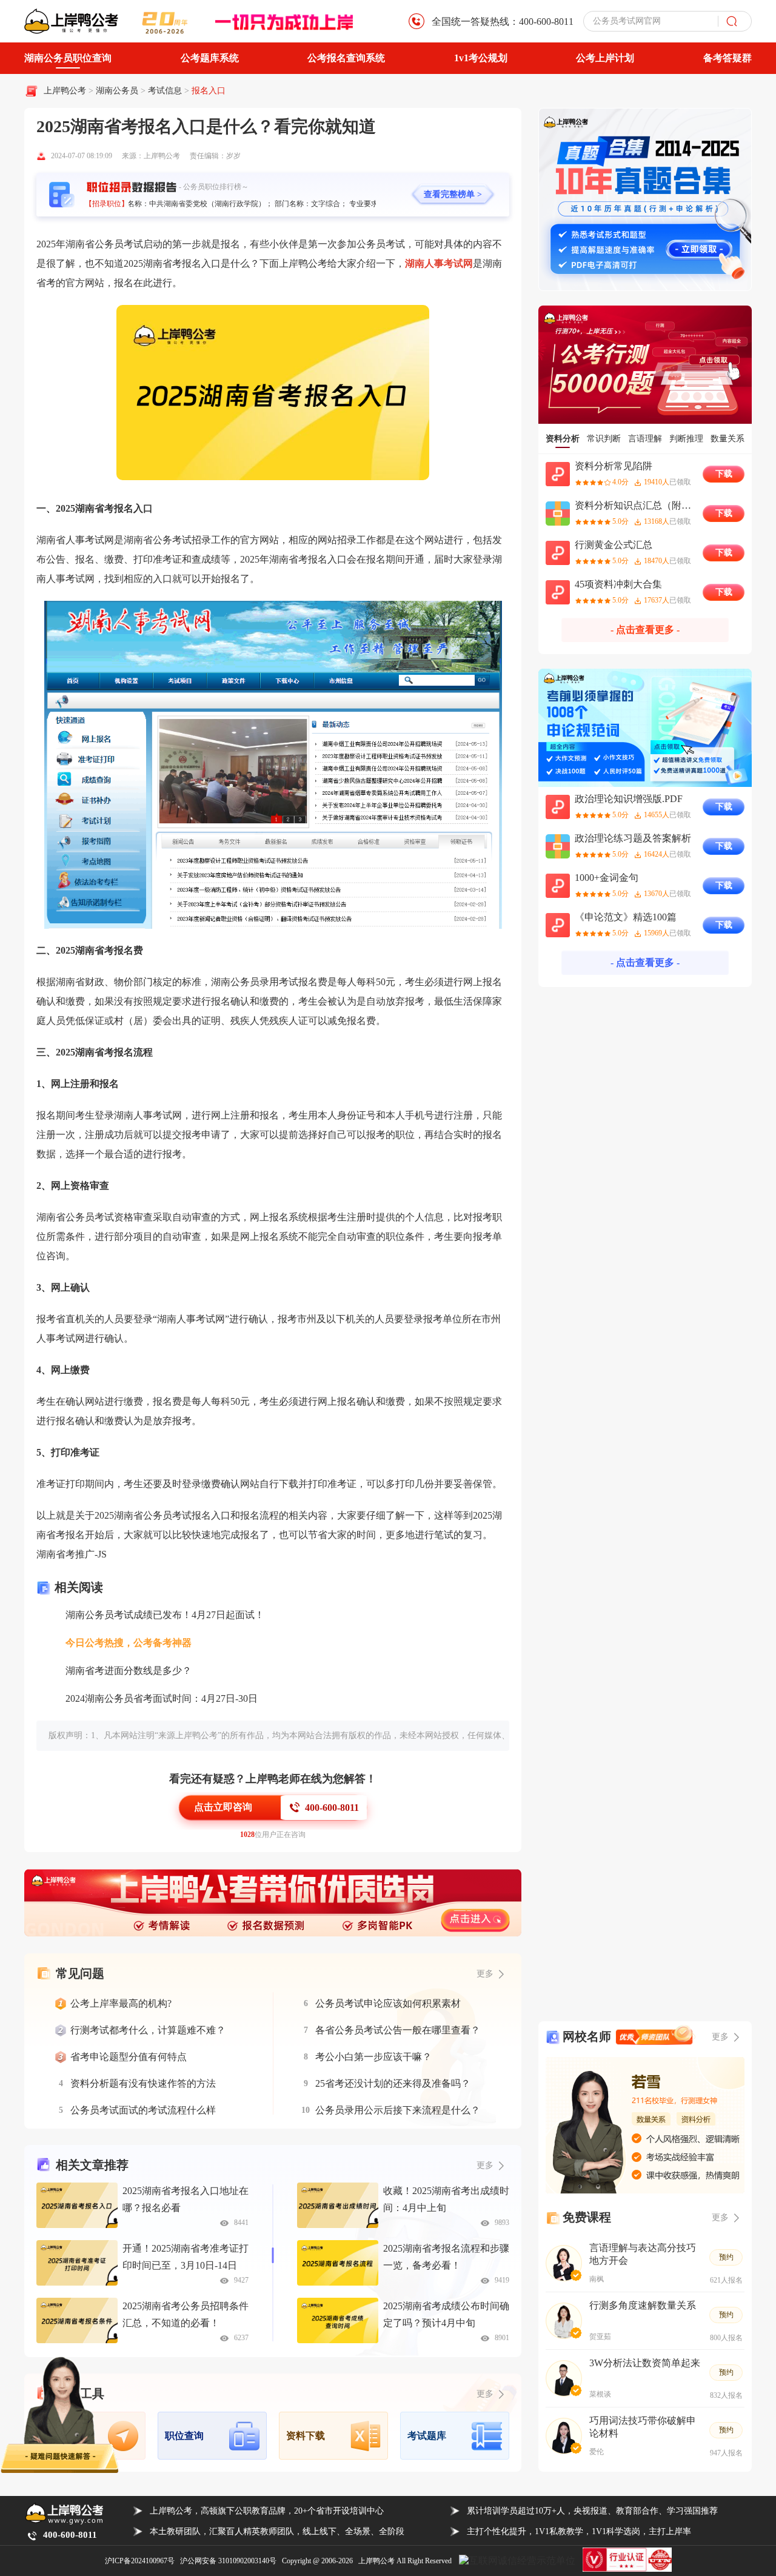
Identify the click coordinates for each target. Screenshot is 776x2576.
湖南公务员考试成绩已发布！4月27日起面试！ (165, 1615)
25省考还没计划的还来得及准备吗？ (393, 2083)
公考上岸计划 (605, 58)
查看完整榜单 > (453, 194)
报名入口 (209, 91)
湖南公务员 (118, 91)
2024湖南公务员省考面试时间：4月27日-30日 (162, 1698)
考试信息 (166, 91)
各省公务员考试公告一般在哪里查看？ (398, 2030)
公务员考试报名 (177, 1515)
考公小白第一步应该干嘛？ (373, 2057)
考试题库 (427, 2436)
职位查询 (184, 2436)
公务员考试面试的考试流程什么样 (143, 2110)
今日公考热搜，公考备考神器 (129, 1643)
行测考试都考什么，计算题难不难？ (148, 2030)
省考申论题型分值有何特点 (129, 2057)
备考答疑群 (727, 58)
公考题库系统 (210, 58)
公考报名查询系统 (346, 58)
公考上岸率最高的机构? (121, 2003)
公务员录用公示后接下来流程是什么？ (398, 2110)
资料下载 (306, 2436)
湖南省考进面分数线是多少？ (129, 1671)
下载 (724, 474)
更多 (485, 2165)
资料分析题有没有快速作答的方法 (143, 2083)
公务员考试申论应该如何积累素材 (388, 2003)
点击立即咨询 (223, 1807)
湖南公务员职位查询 (68, 58)
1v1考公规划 (481, 58)
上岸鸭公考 (65, 91)
